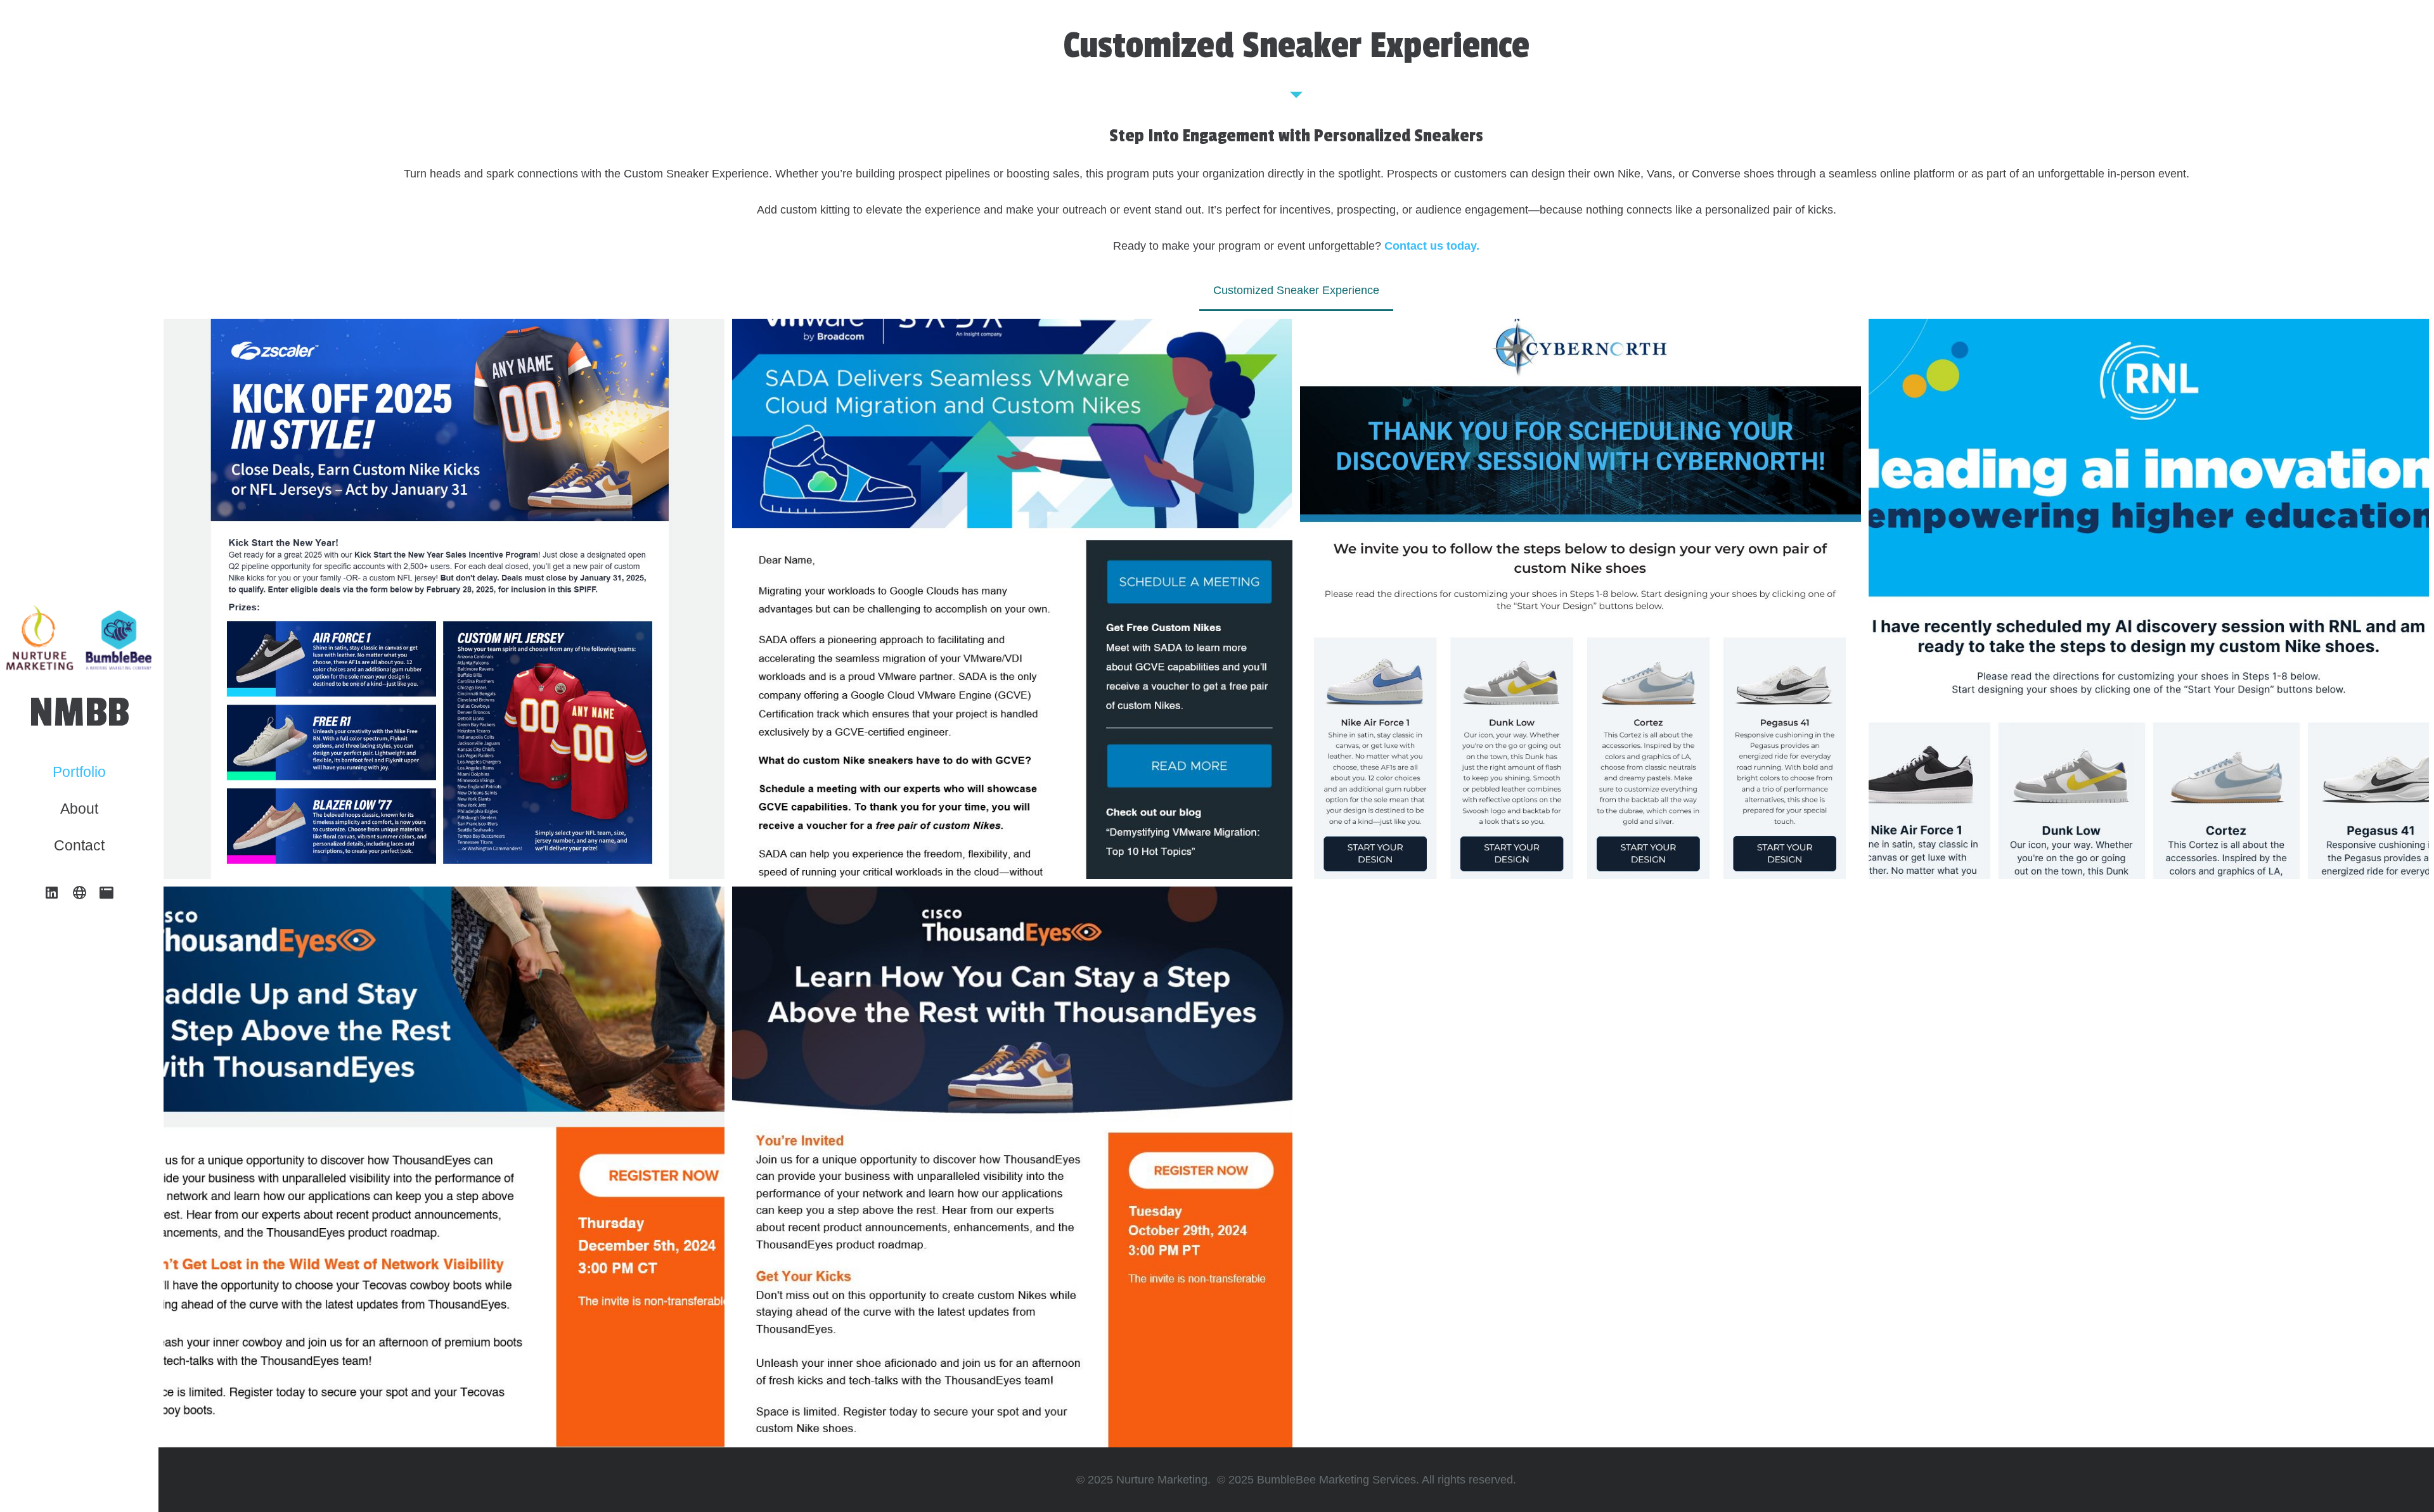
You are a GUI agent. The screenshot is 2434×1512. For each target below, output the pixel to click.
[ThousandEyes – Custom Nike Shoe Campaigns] (1013, 1167)
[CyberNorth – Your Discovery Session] (1581, 599)
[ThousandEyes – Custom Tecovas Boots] (444, 1167)
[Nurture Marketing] (79, 893)
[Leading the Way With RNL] (2149, 599)
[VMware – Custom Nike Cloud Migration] (1013, 599)
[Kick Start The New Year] (444, 599)
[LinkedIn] (52, 893)
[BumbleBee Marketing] (107, 893)
